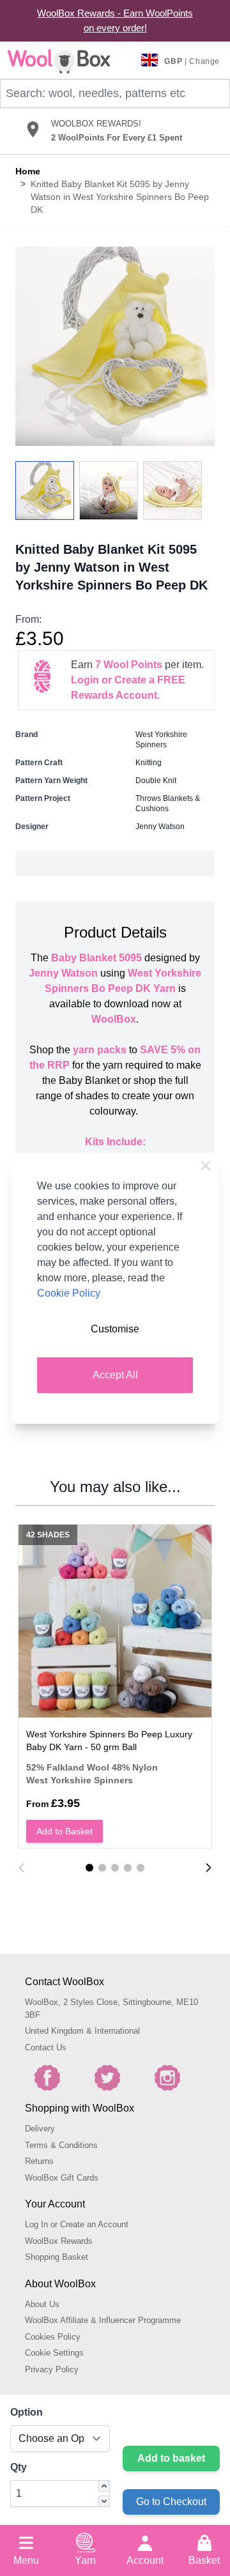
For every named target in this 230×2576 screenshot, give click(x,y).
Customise (115, 1329)
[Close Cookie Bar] (206, 1166)
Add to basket (171, 2458)
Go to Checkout (171, 2502)
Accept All (115, 1375)
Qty (19, 2467)
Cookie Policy (69, 1293)
